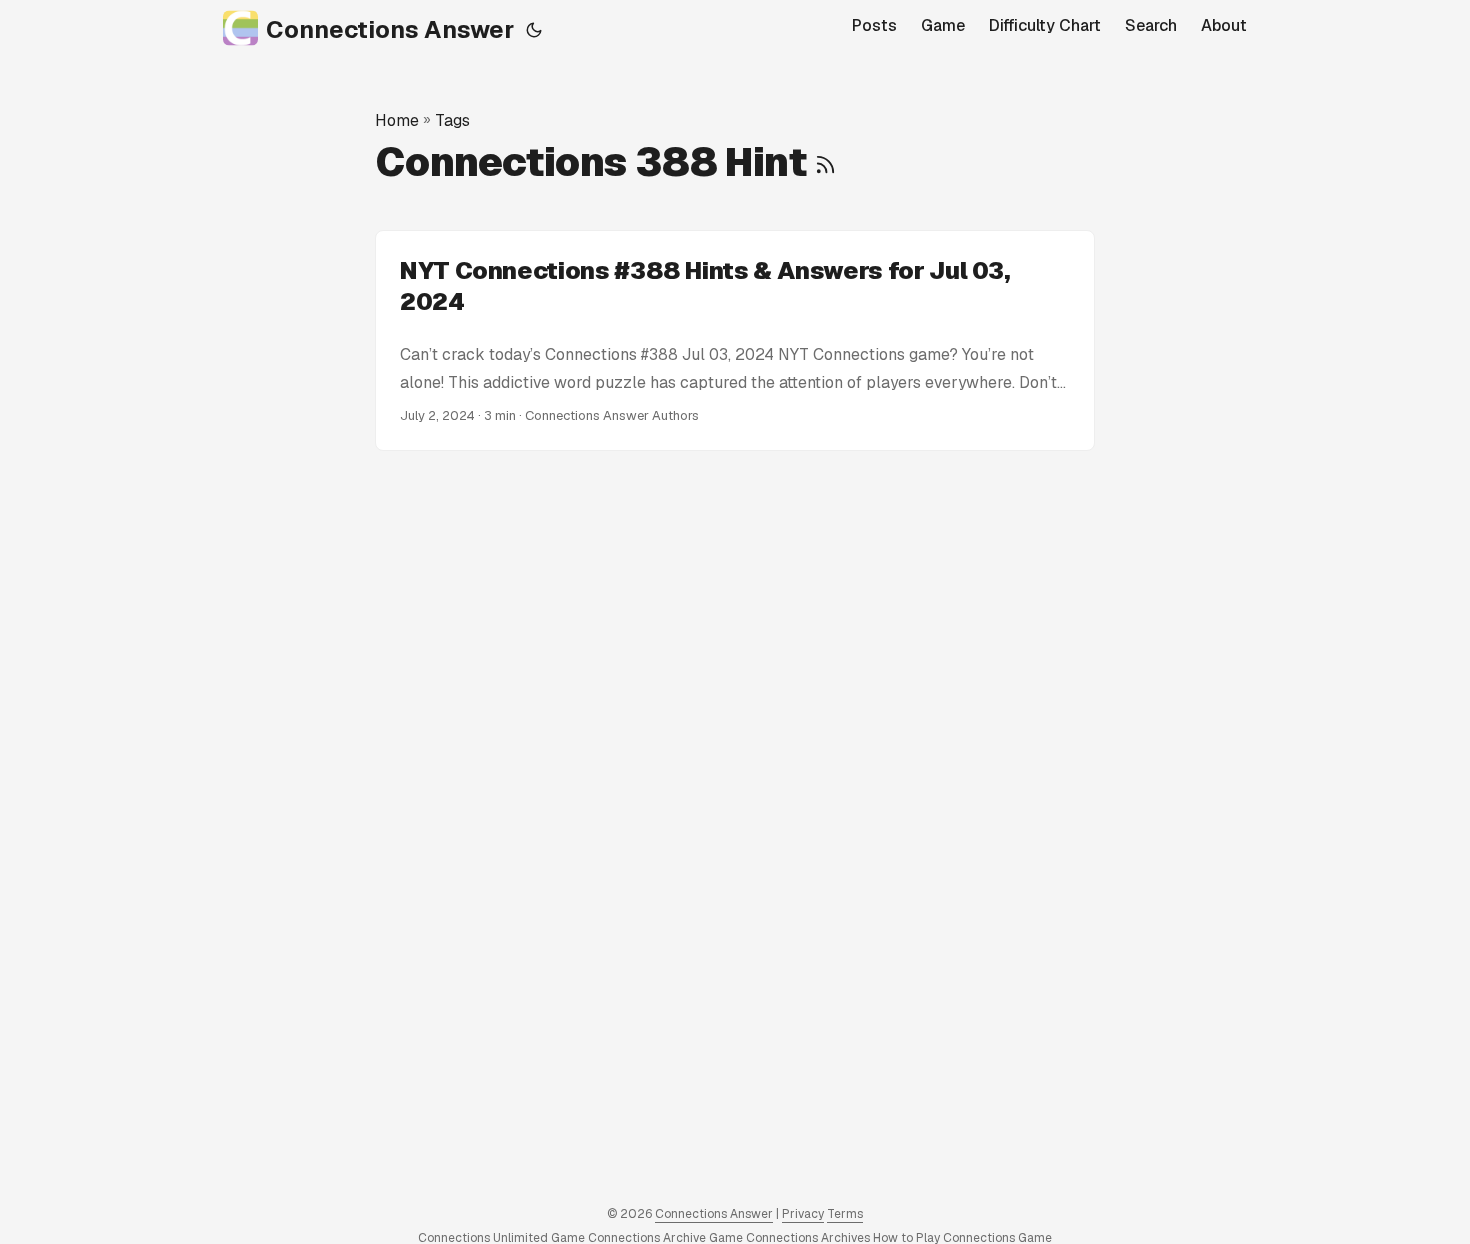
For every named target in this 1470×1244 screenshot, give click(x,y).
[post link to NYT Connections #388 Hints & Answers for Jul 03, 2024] (735, 341)
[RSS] (825, 162)
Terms (845, 1214)
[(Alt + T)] (534, 30)
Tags (452, 120)
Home (397, 120)
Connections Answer (390, 29)
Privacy (803, 1214)
